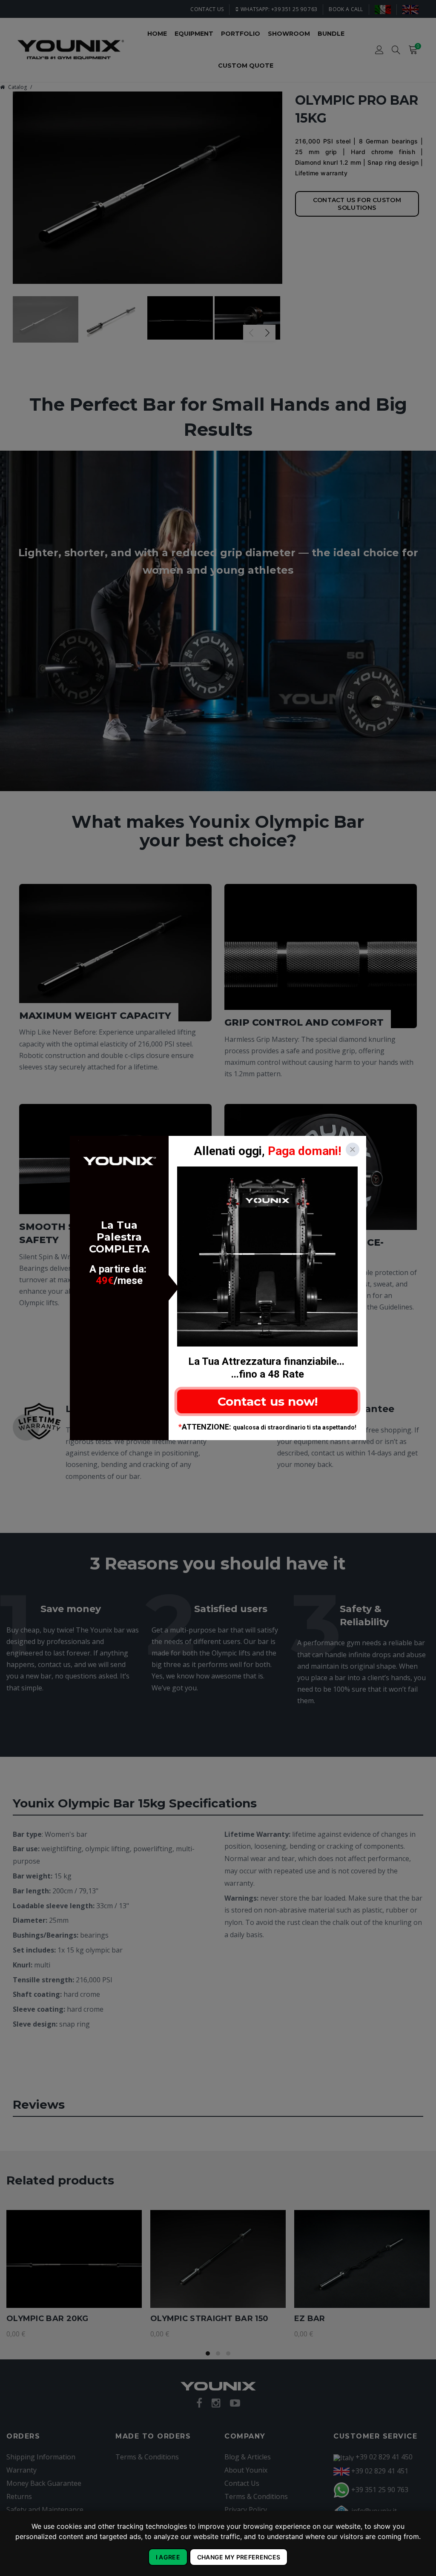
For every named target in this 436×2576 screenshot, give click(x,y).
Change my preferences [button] (239, 2557)
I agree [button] (168, 2557)
